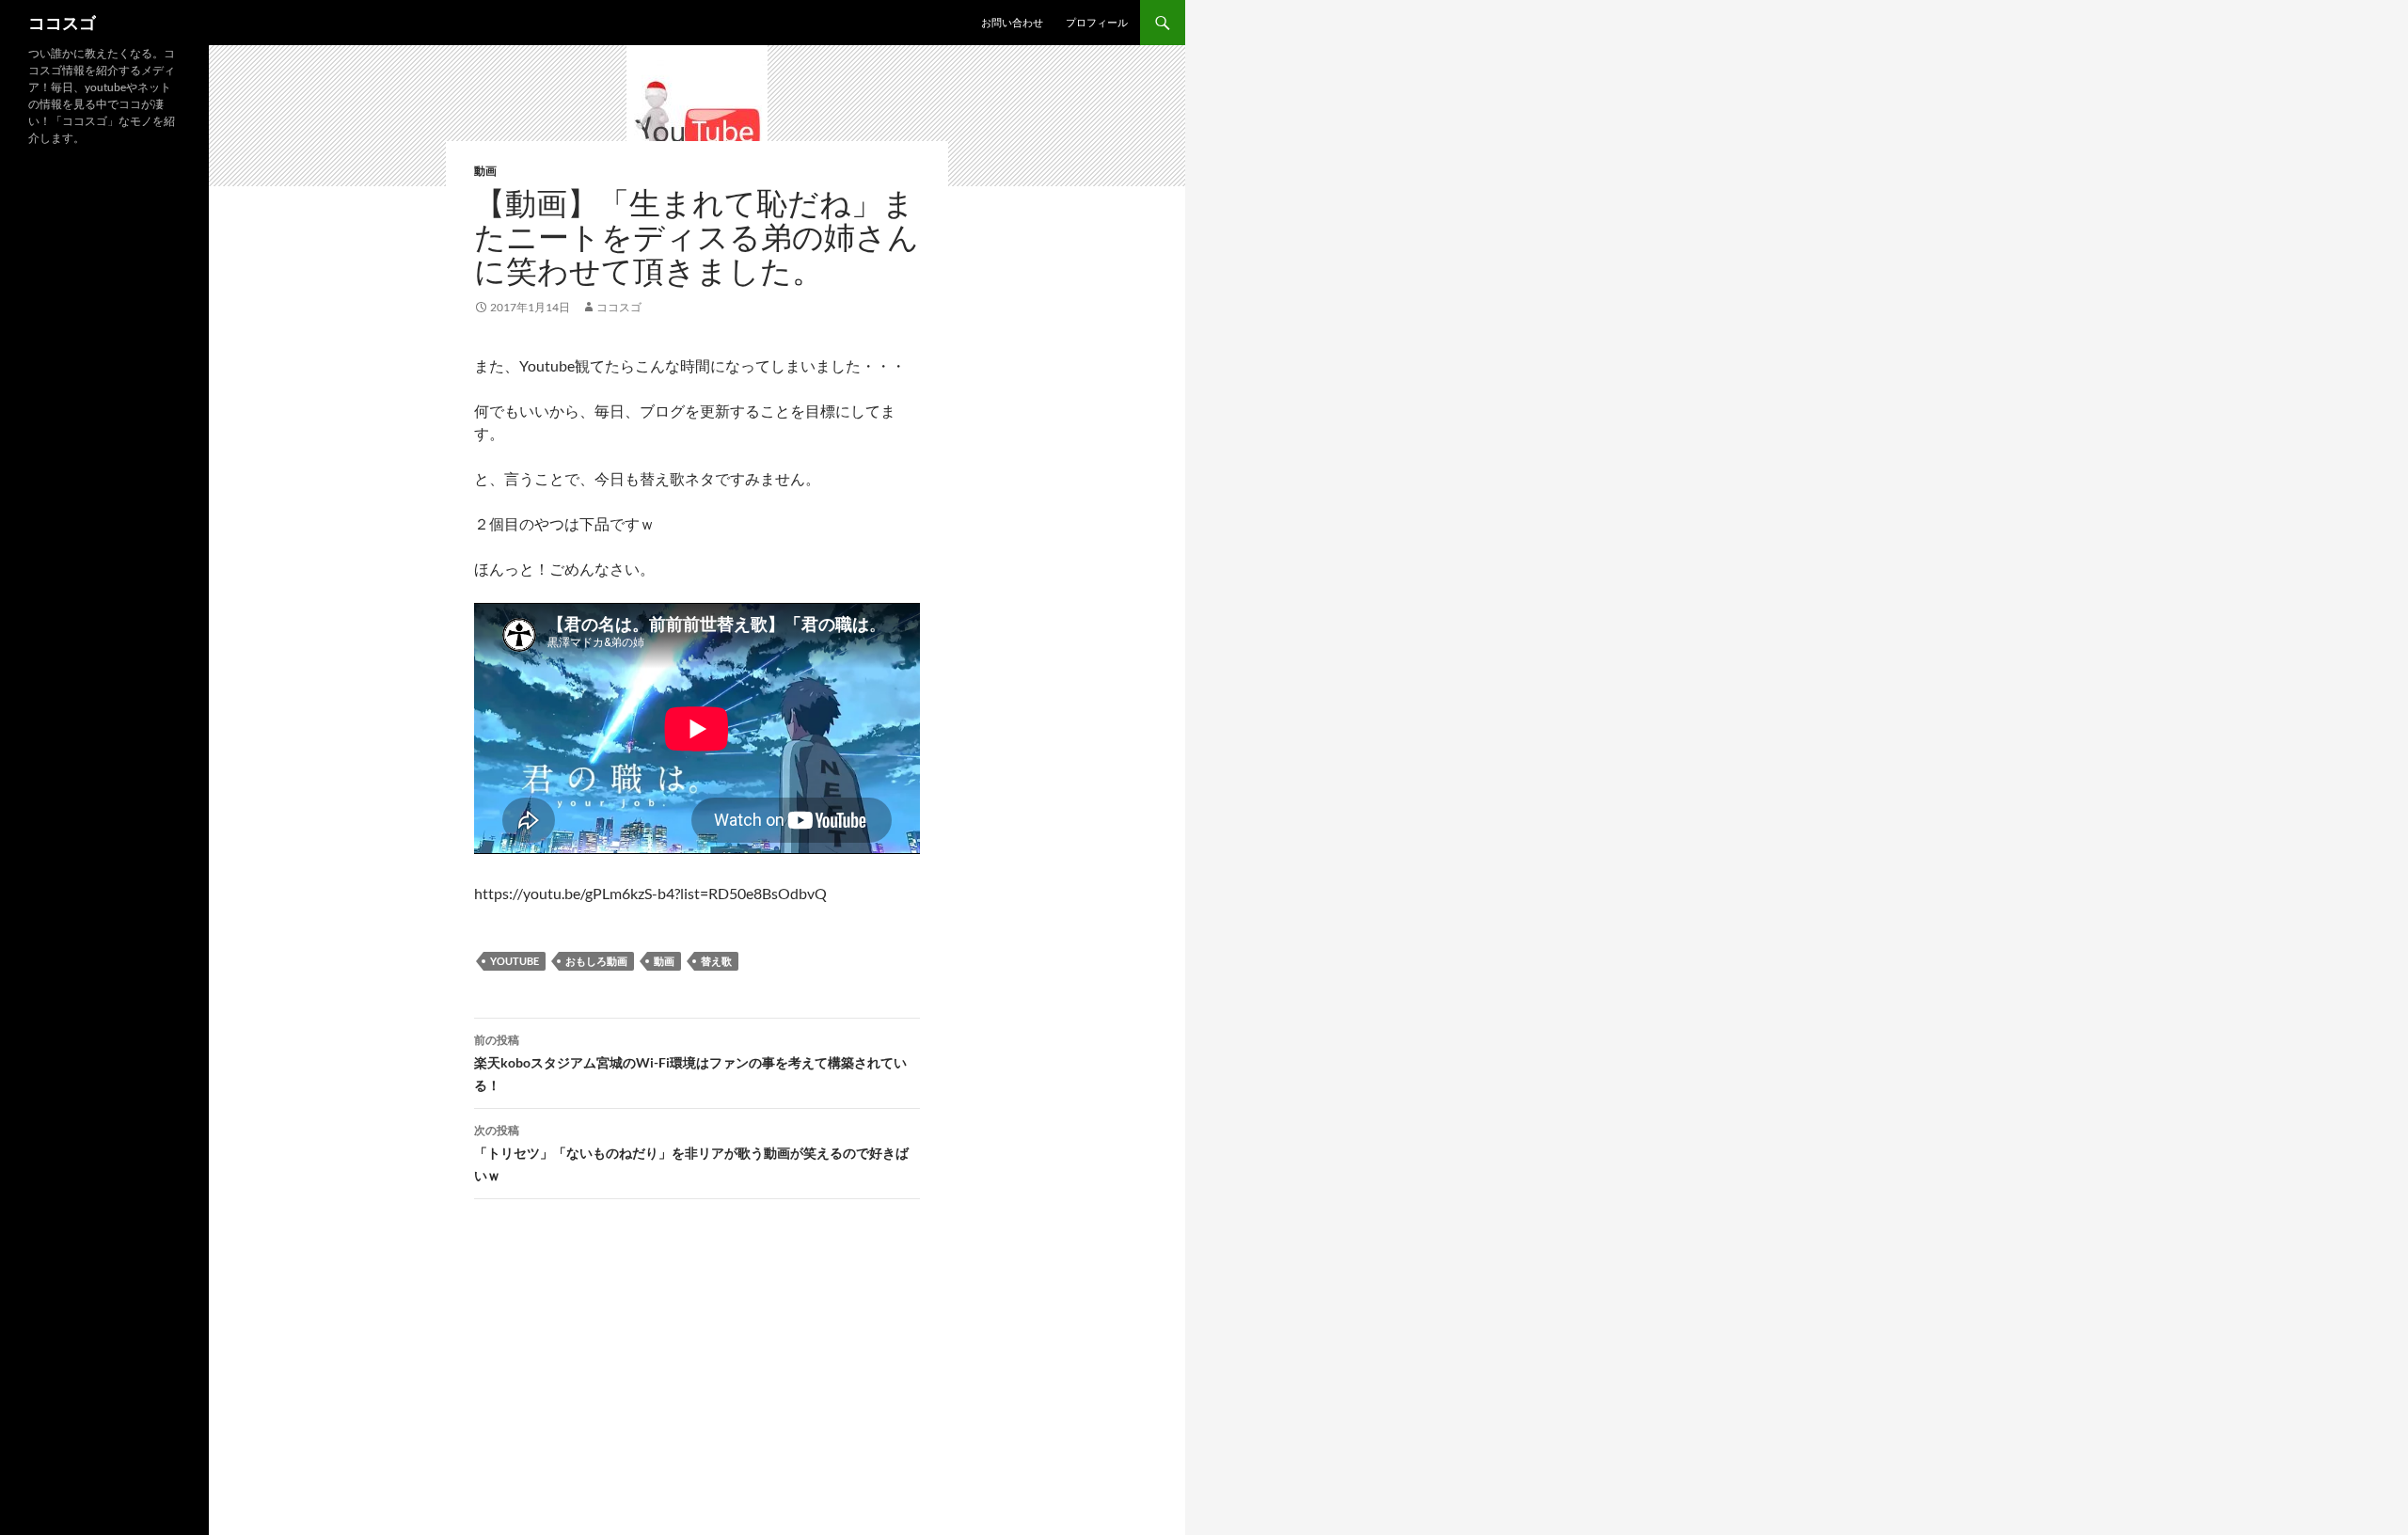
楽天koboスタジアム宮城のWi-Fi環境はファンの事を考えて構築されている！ (690, 1063)
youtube (515, 961)
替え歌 (716, 961)
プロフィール (1097, 22)
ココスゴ (62, 23)
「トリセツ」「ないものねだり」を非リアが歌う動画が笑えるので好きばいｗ (691, 1153)
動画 (485, 171)
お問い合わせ (1012, 22)
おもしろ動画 (596, 961)
